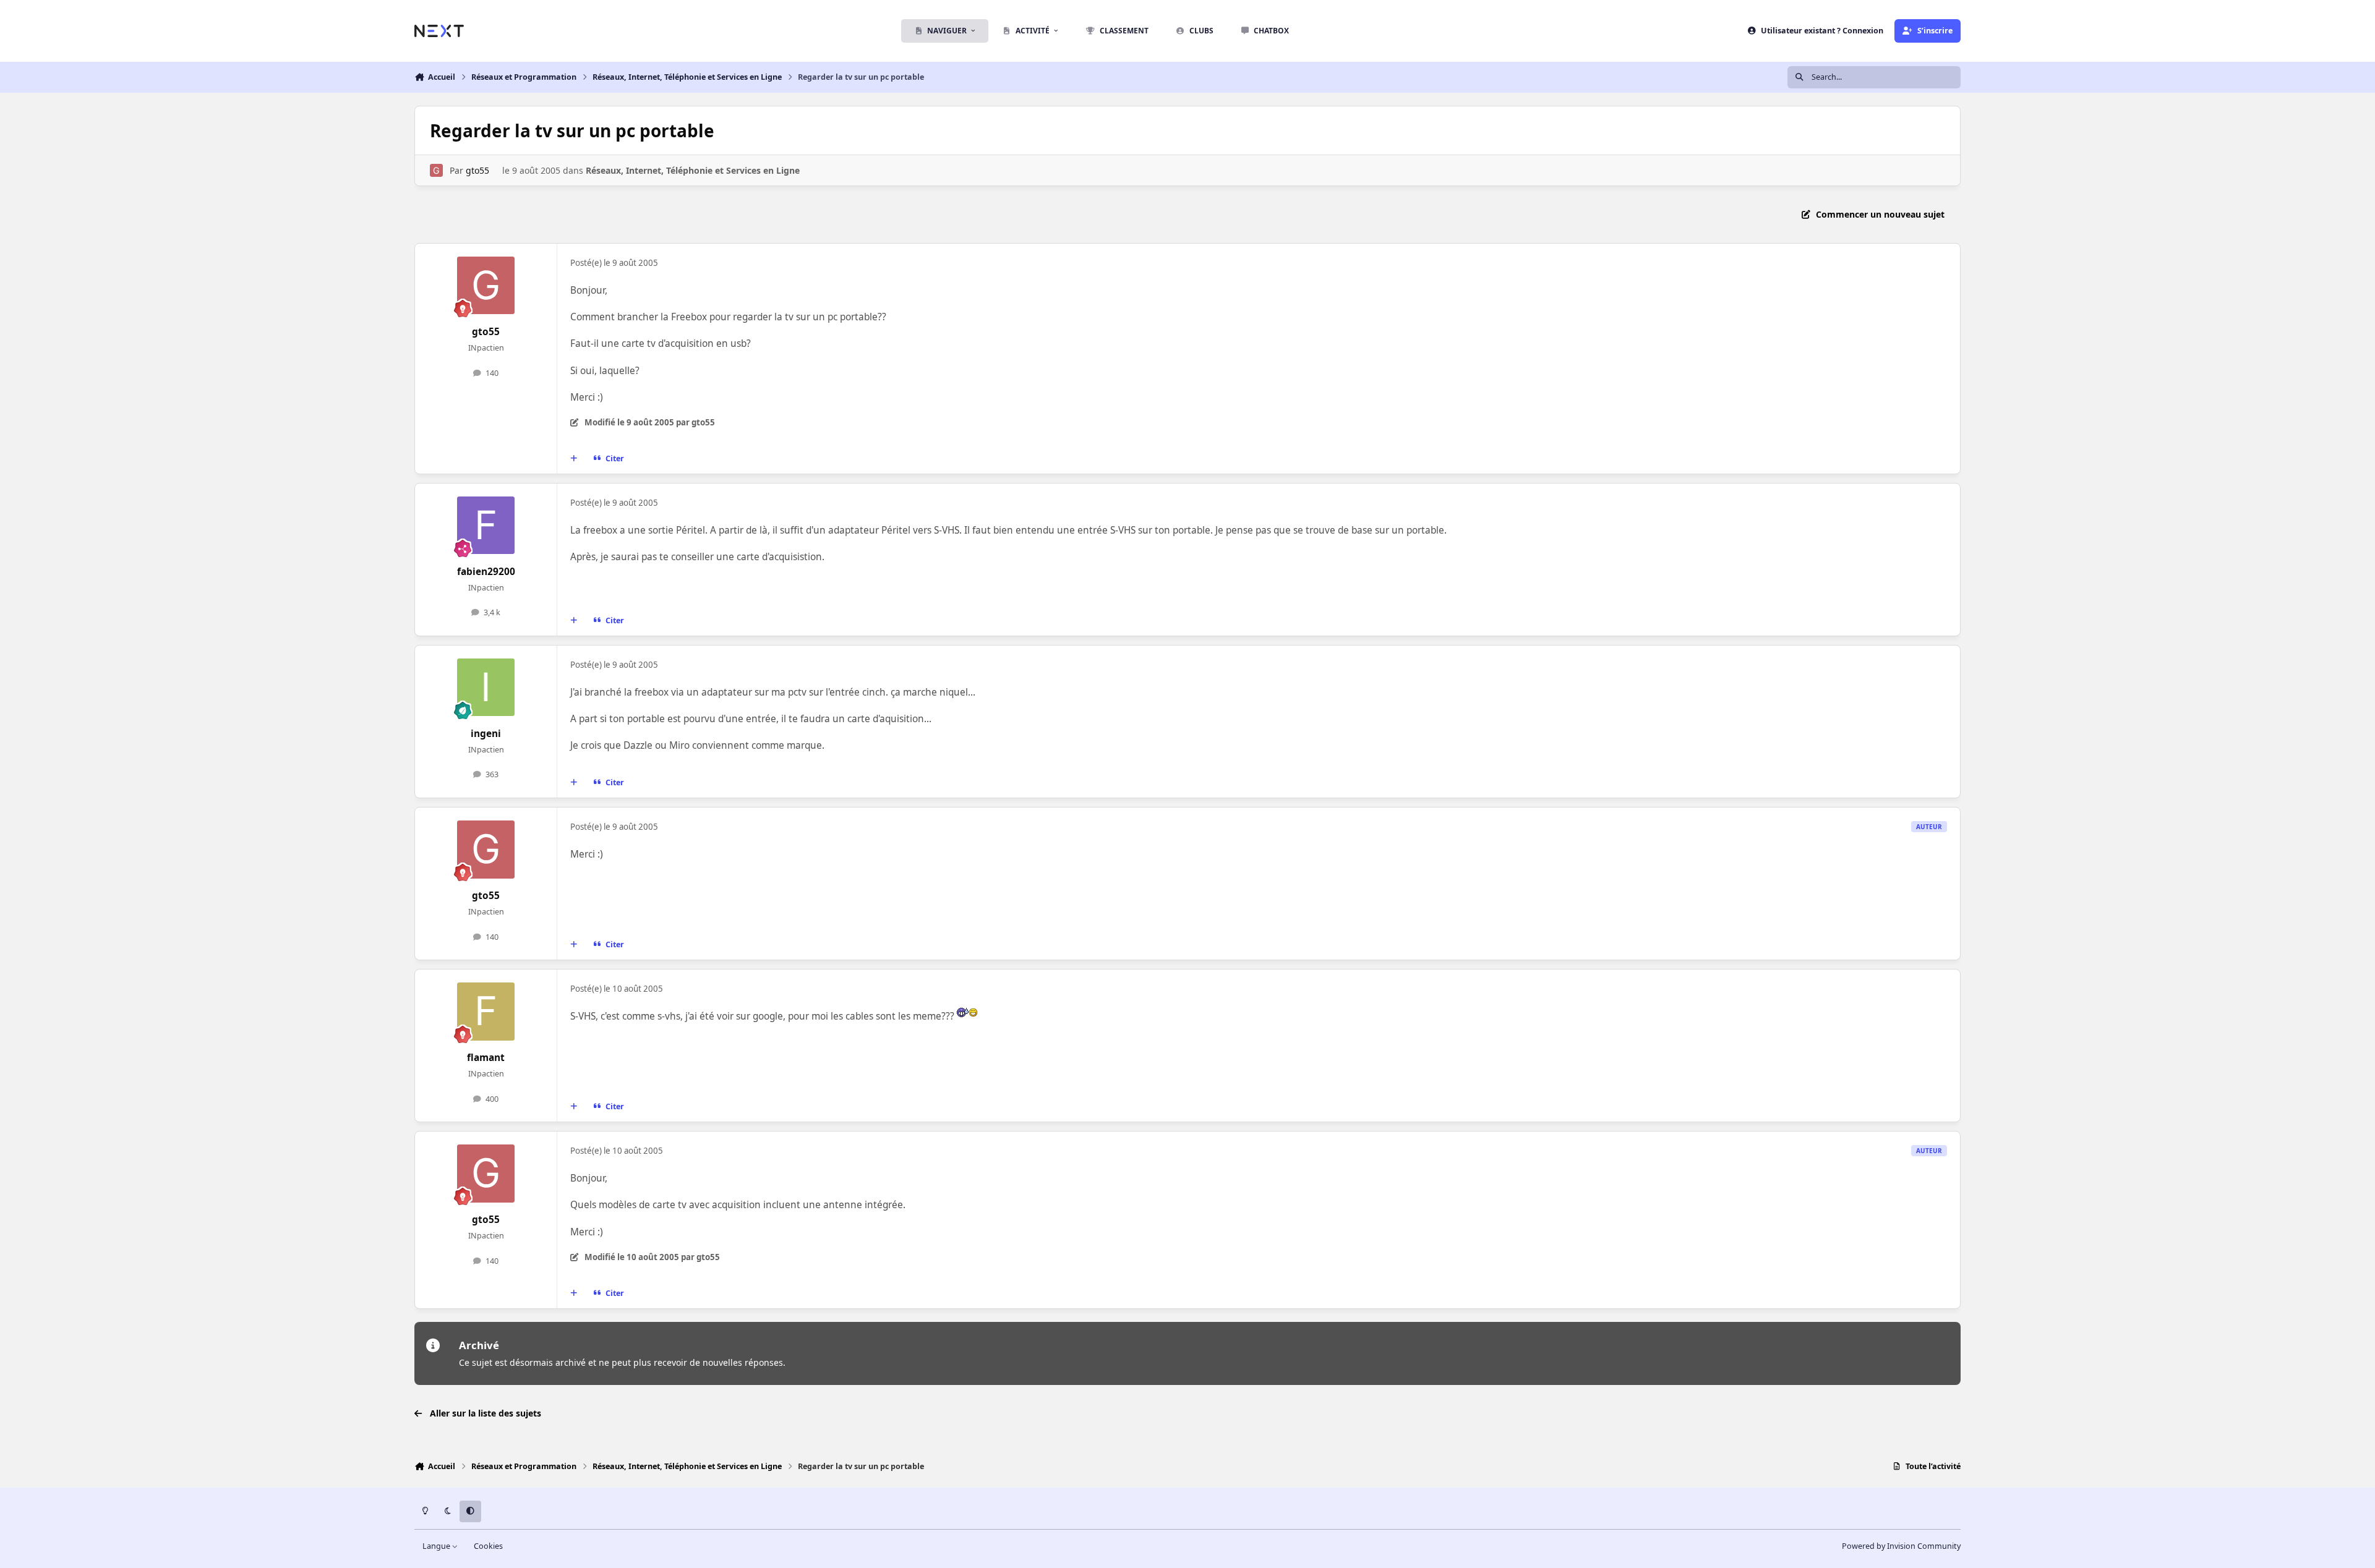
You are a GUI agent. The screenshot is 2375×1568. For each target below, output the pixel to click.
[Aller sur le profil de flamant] (486, 1012)
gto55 (477, 170)
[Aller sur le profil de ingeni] (486, 688)
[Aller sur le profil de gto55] (436, 170)
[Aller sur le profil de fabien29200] (486, 526)
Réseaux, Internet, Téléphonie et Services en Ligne (693, 170)
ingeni (486, 734)
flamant (486, 1058)
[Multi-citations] (574, 458)
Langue (437, 1546)
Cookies (488, 1546)
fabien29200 (486, 572)
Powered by (1901, 1546)
